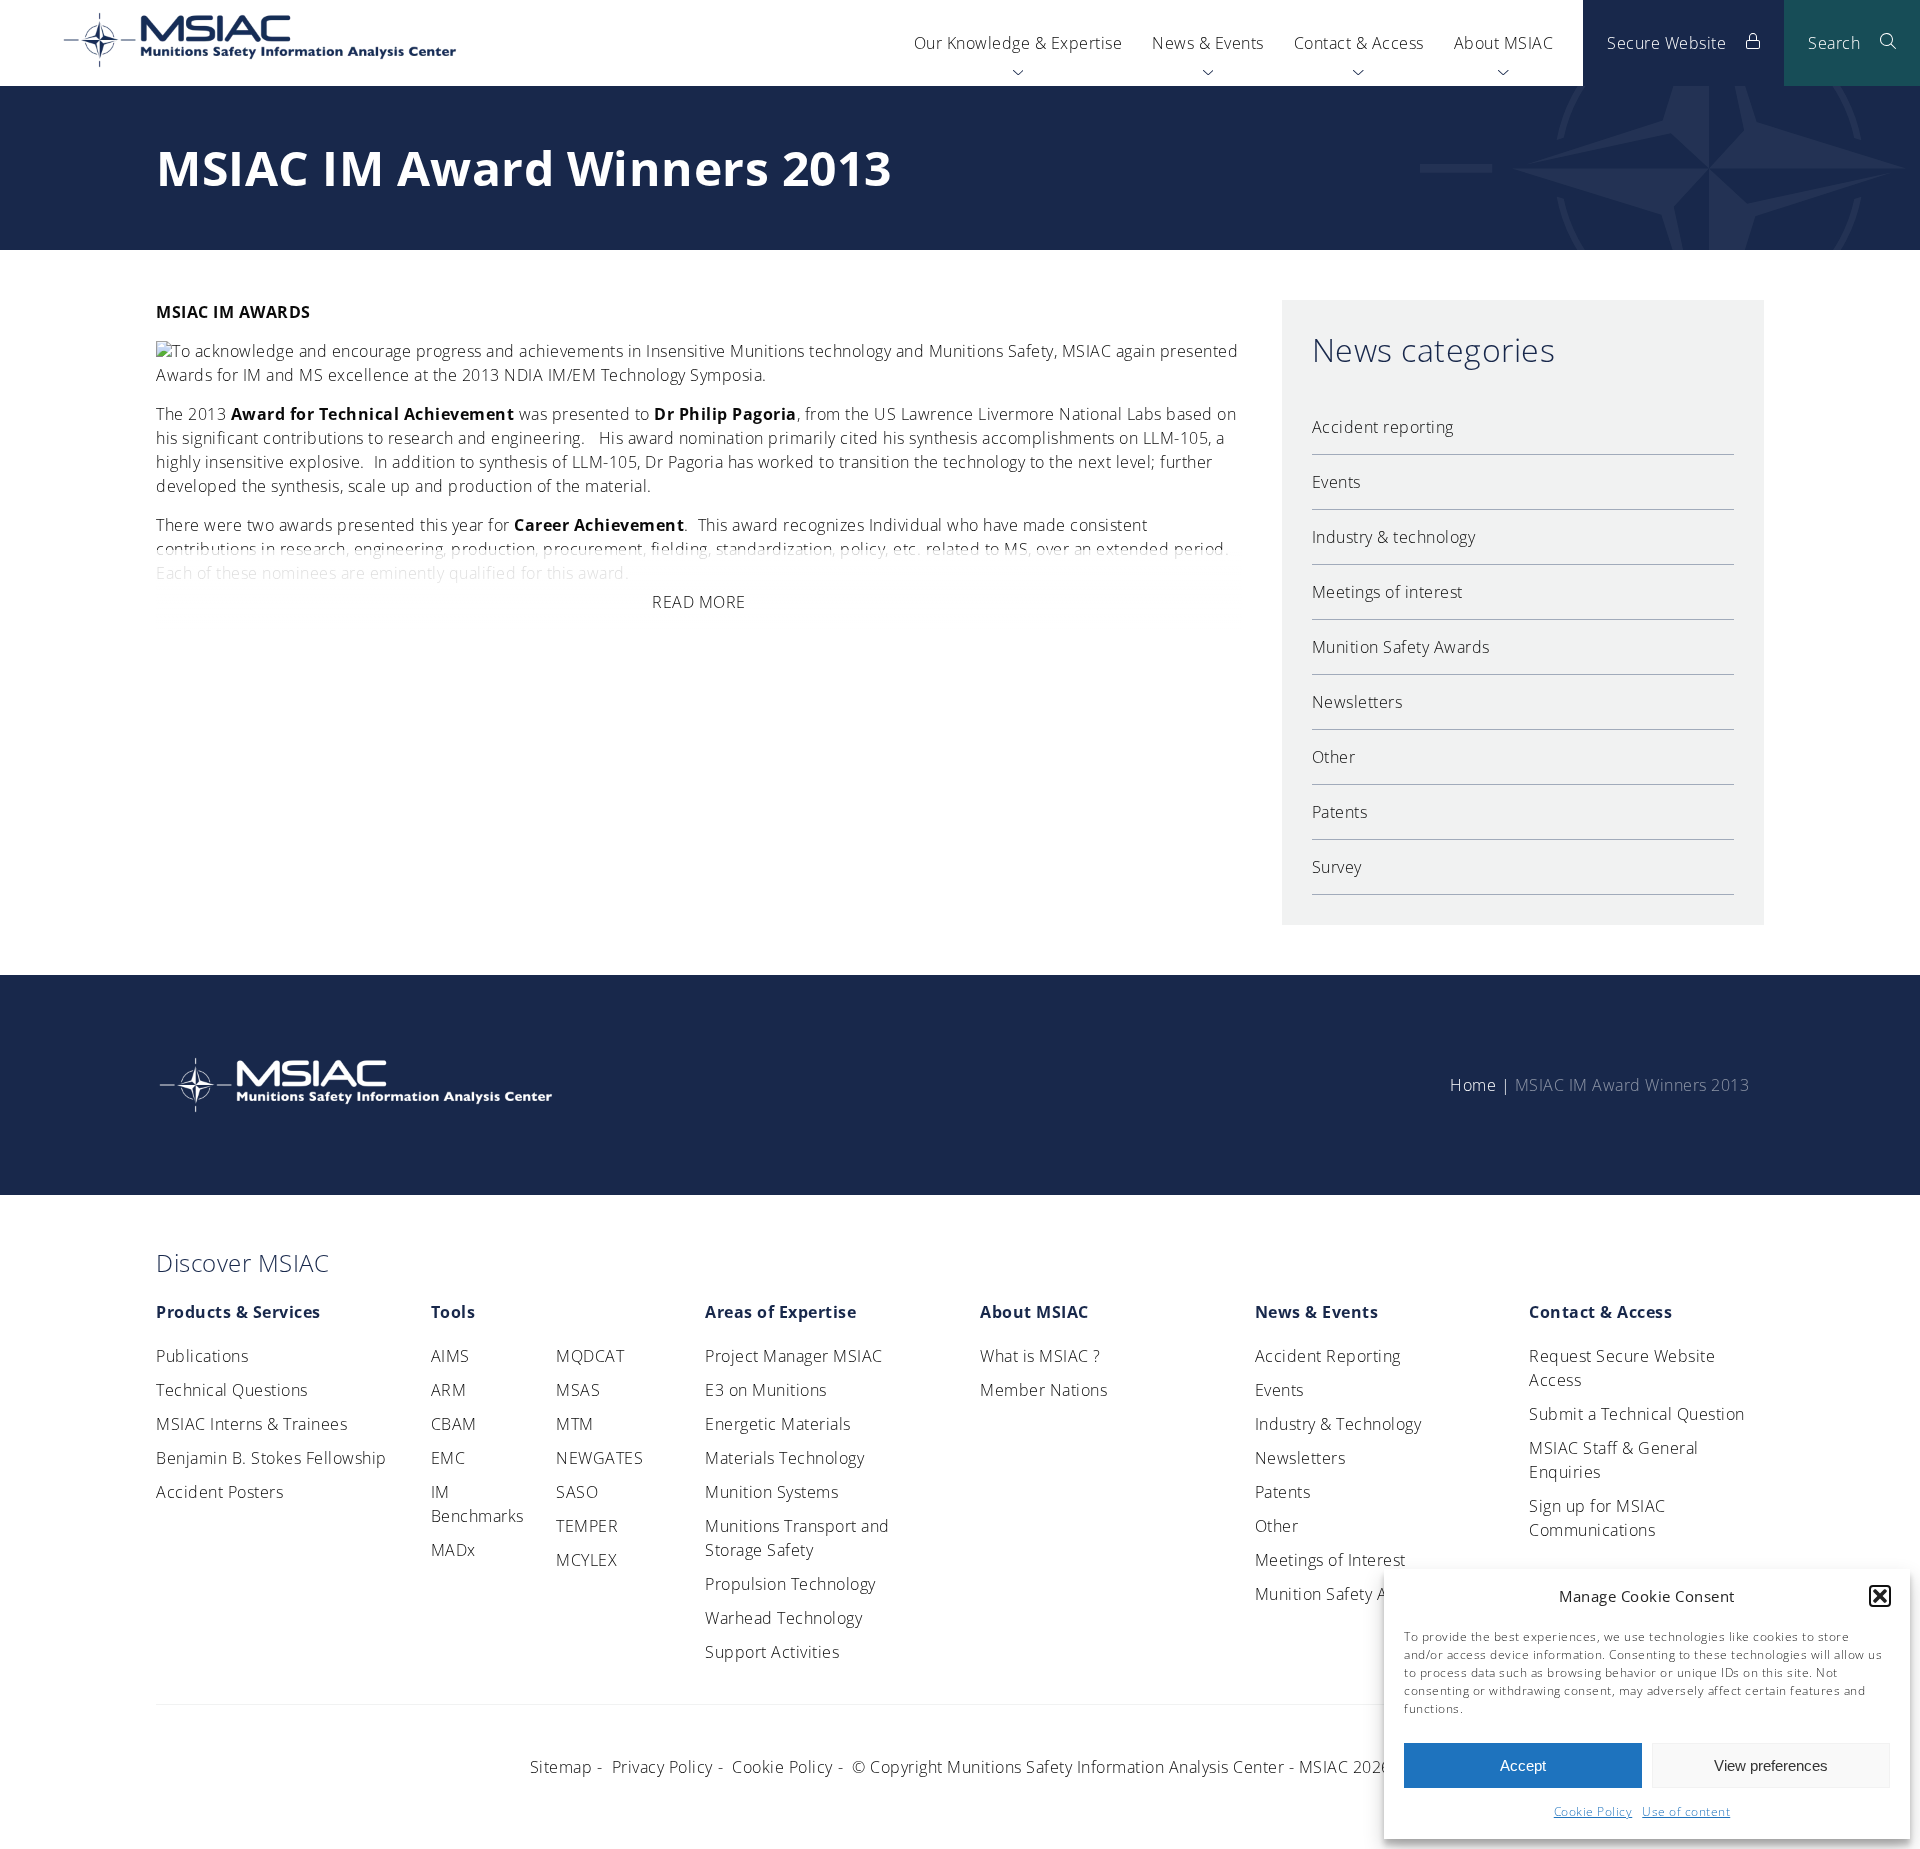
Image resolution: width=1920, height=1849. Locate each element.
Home (1473, 1085)
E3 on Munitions (766, 1390)
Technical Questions (232, 1390)
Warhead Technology (783, 1618)
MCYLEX (586, 1560)
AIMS (450, 1356)
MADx (453, 1550)
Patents (1340, 812)
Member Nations (1043, 1390)
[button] (1880, 1596)
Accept (1523, 1765)
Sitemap (561, 1767)
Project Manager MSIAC (794, 1356)
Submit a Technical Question (1637, 1414)
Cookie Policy (1593, 1811)
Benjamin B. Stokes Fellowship (271, 1458)
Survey (1337, 867)
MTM (575, 1424)
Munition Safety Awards (1401, 647)
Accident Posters (219, 1492)
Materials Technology (784, 1458)
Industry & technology (1394, 537)
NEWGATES (599, 1458)
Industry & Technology (1338, 1424)
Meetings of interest (1387, 592)
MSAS (578, 1390)
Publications (202, 1356)
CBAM (454, 1424)
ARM (449, 1390)
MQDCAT (590, 1356)
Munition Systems (771, 1492)
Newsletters (1357, 702)
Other (1334, 757)
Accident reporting (1383, 427)
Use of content (1686, 1811)
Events (1336, 482)
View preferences (1771, 1765)
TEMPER (587, 1526)
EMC (448, 1458)
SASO (577, 1492)
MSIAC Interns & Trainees (251, 1424)
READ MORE (699, 602)
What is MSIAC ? (1040, 1356)
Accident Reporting (1328, 1356)
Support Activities (772, 1652)
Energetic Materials (778, 1424)
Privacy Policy (662, 1767)
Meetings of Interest (1330, 1560)
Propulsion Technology (790, 1584)
